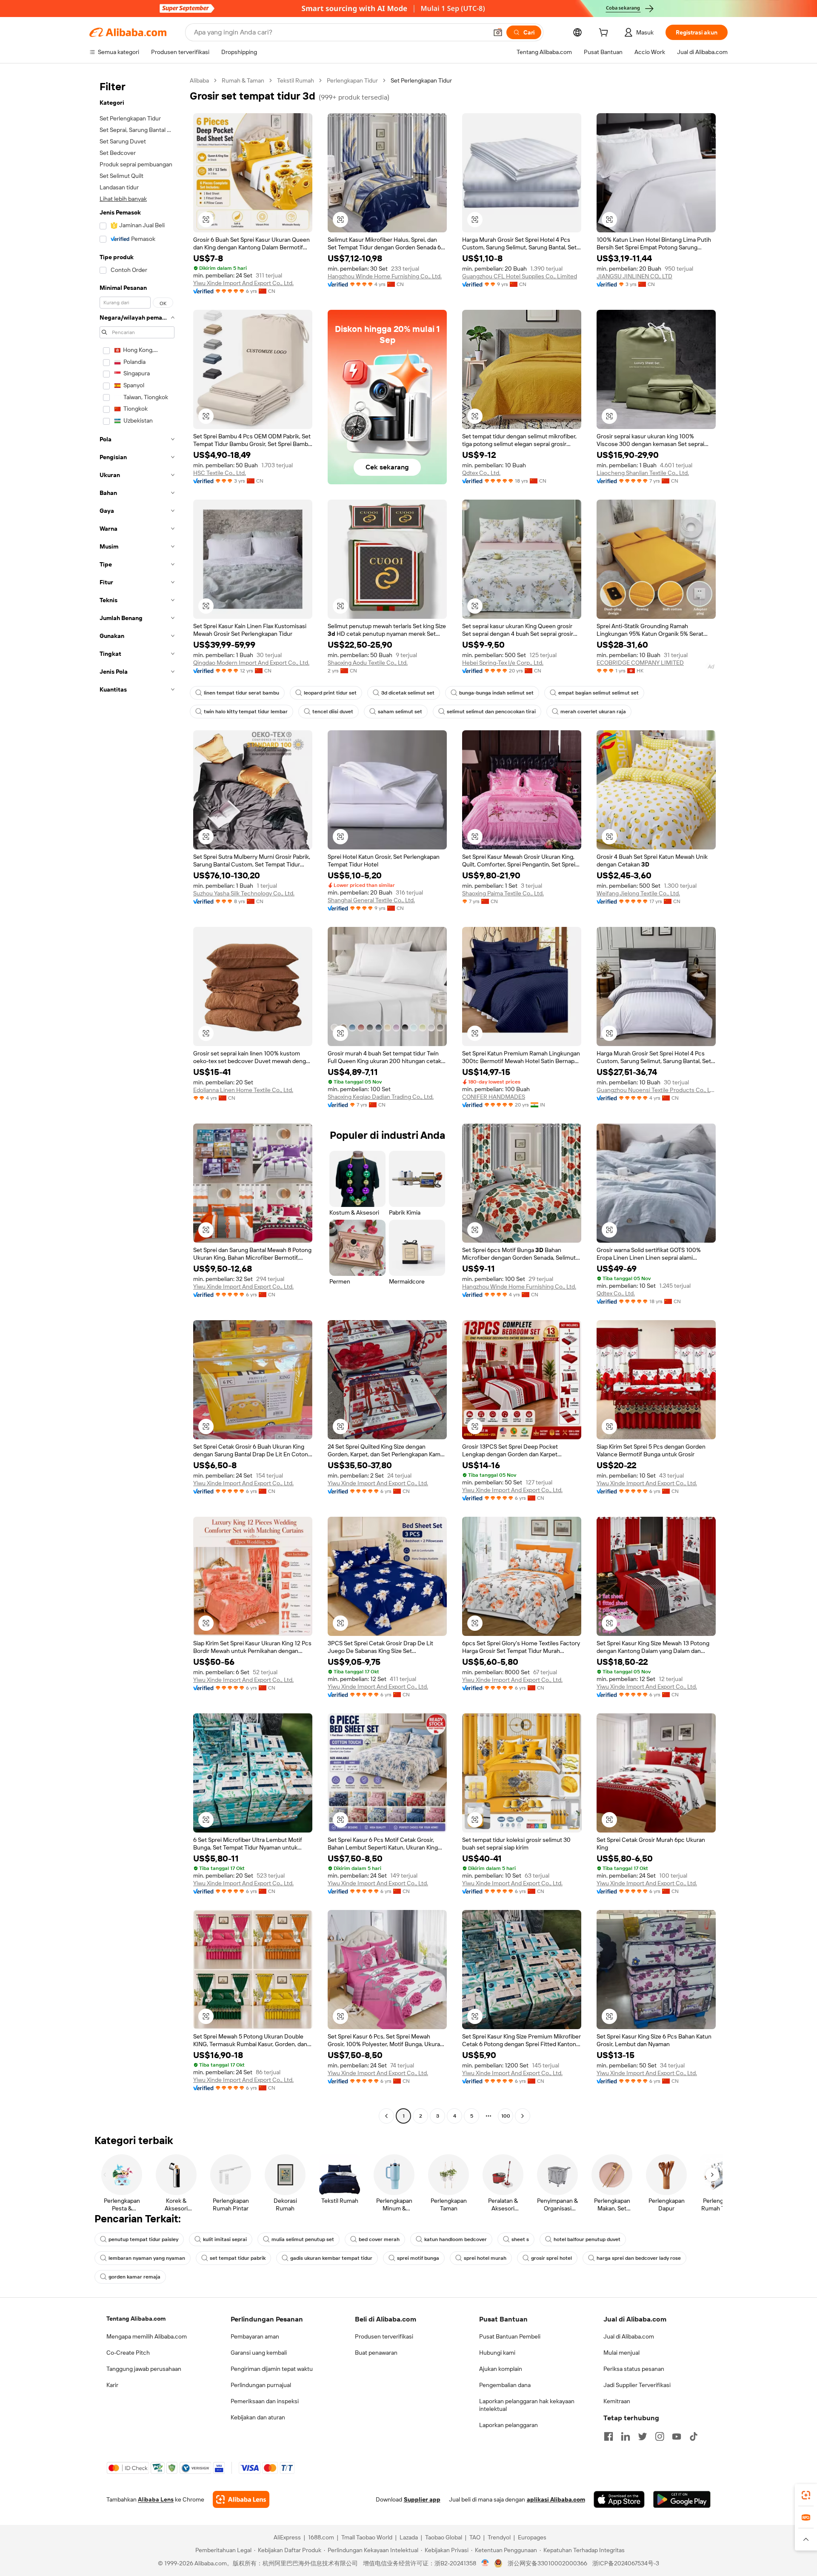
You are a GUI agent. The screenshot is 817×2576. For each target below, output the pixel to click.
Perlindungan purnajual (261, 2385)
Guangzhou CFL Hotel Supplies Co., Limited (520, 276)
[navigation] (137, 1099)
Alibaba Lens (156, 2499)
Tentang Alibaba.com (136, 2319)
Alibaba (199, 80)
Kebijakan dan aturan (258, 2417)
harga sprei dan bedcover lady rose (639, 2258)
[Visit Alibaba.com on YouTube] (677, 2436)
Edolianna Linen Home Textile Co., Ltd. (243, 1090)
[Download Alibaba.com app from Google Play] (682, 2499)
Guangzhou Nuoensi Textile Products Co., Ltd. (656, 1090)
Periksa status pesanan (634, 2369)
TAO (475, 2537)
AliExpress (287, 2537)
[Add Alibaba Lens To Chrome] (241, 2499)
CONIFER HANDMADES (494, 1097)
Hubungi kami (497, 2353)
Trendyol (499, 2537)
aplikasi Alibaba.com (556, 2499)
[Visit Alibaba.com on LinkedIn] (626, 2436)
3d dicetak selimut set (408, 693)
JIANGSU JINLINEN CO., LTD (634, 276)
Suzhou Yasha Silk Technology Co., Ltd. (244, 893)
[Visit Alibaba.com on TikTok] (694, 2436)
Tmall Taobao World (367, 2537)
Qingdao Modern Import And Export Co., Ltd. (251, 663)
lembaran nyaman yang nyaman (147, 2258)
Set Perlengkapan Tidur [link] (421, 80)
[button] (498, 32)
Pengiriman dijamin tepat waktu (272, 2369)
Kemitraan (617, 2401)
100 (506, 2116)
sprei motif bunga (418, 2258)
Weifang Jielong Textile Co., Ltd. (638, 893)
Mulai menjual (621, 2353)
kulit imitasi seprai (225, 2239)
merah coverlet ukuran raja (593, 712)
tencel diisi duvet (333, 712)
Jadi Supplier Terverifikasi (637, 2385)
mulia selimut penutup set (303, 2239)
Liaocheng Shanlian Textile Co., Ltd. (643, 473)
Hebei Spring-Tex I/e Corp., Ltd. (503, 663)
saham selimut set (400, 712)
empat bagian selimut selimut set (598, 693)
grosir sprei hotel (551, 2258)
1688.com (321, 2537)
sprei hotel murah (485, 2258)
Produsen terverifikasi (384, 2336)
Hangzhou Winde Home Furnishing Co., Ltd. (385, 276)
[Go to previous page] (386, 2116)
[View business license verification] (485, 2563)
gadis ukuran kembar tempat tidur (331, 2258)
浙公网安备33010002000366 (547, 2563)
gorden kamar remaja (134, 2277)
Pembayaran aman (255, 2336)
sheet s (520, 2239)
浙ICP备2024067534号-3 (626, 2563)
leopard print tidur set (330, 693)
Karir (112, 2385)
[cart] (605, 34)
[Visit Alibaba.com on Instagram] (660, 2436)
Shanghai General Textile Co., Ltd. (371, 900)
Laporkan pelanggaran (508, 2425)
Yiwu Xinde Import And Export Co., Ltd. (243, 283)
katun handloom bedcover (456, 2239)
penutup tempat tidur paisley (143, 2239)
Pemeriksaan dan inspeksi (265, 2401)
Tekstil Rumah (296, 80)
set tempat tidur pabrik (238, 2258)
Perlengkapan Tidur (352, 80)
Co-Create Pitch (128, 2353)
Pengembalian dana (505, 2385)
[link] (806, 2495)
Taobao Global (444, 2537)
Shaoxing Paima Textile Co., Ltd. (503, 893)
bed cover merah (379, 2239)
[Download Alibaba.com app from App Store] (619, 2499)
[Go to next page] (523, 2116)
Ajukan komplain (501, 2369)
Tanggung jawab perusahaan (144, 2369)
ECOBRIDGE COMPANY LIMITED (640, 663)
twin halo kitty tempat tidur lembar (246, 712)
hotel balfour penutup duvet (587, 2239)
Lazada (409, 2537)
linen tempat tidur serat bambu (241, 693)
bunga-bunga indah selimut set (496, 693)
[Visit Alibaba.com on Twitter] (643, 2436)
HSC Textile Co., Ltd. (220, 473)
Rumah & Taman (243, 80)
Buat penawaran (376, 2353)
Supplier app (422, 2499)
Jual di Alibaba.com (629, 2336)
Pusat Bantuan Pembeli (510, 2336)
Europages (532, 2537)
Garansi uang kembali (259, 2353)
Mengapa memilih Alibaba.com (147, 2336)
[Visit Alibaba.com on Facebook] (608, 2436)
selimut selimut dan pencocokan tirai (491, 712)
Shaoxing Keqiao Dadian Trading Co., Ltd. (381, 1097)
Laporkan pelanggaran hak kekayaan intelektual (527, 2405)
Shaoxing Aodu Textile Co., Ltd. (368, 663)
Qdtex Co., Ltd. (481, 473)
